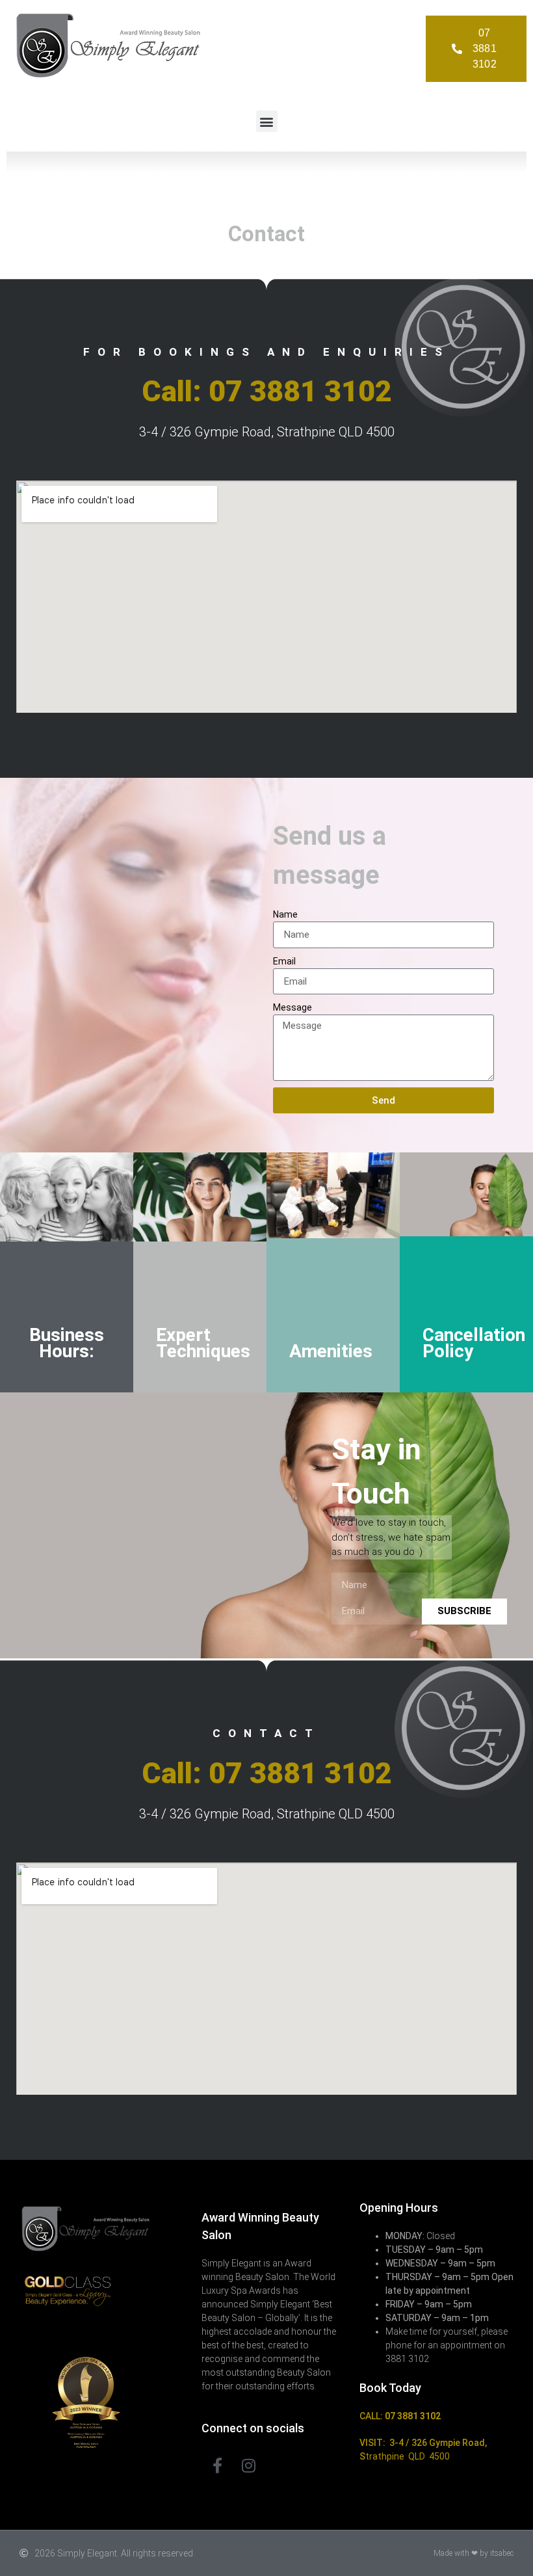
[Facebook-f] (217, 2465)
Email (284, 961)
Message (292, 1007)
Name (285, 914)
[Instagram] (248, 2465)
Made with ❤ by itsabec (474, 2553)
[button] (267, 121)
